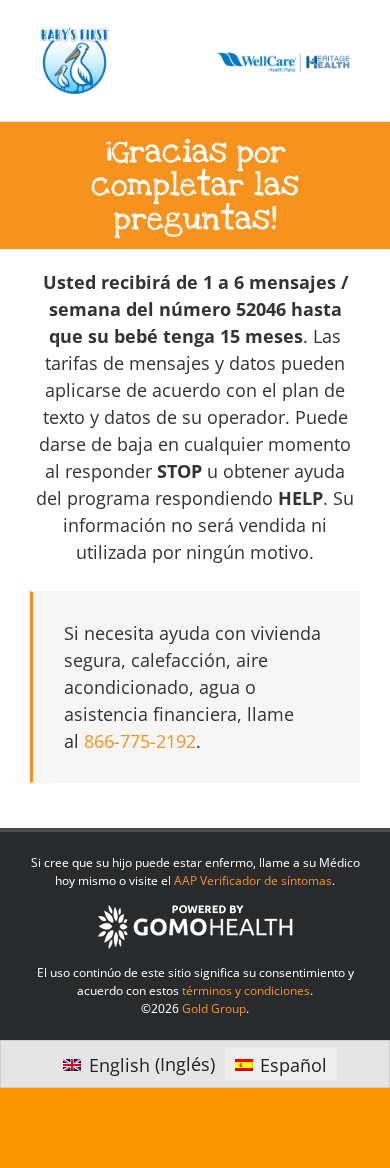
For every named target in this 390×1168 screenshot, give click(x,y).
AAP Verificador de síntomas (253, 880)
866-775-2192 (140, 741)
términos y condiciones (246, 990)
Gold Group (214, 1008)
